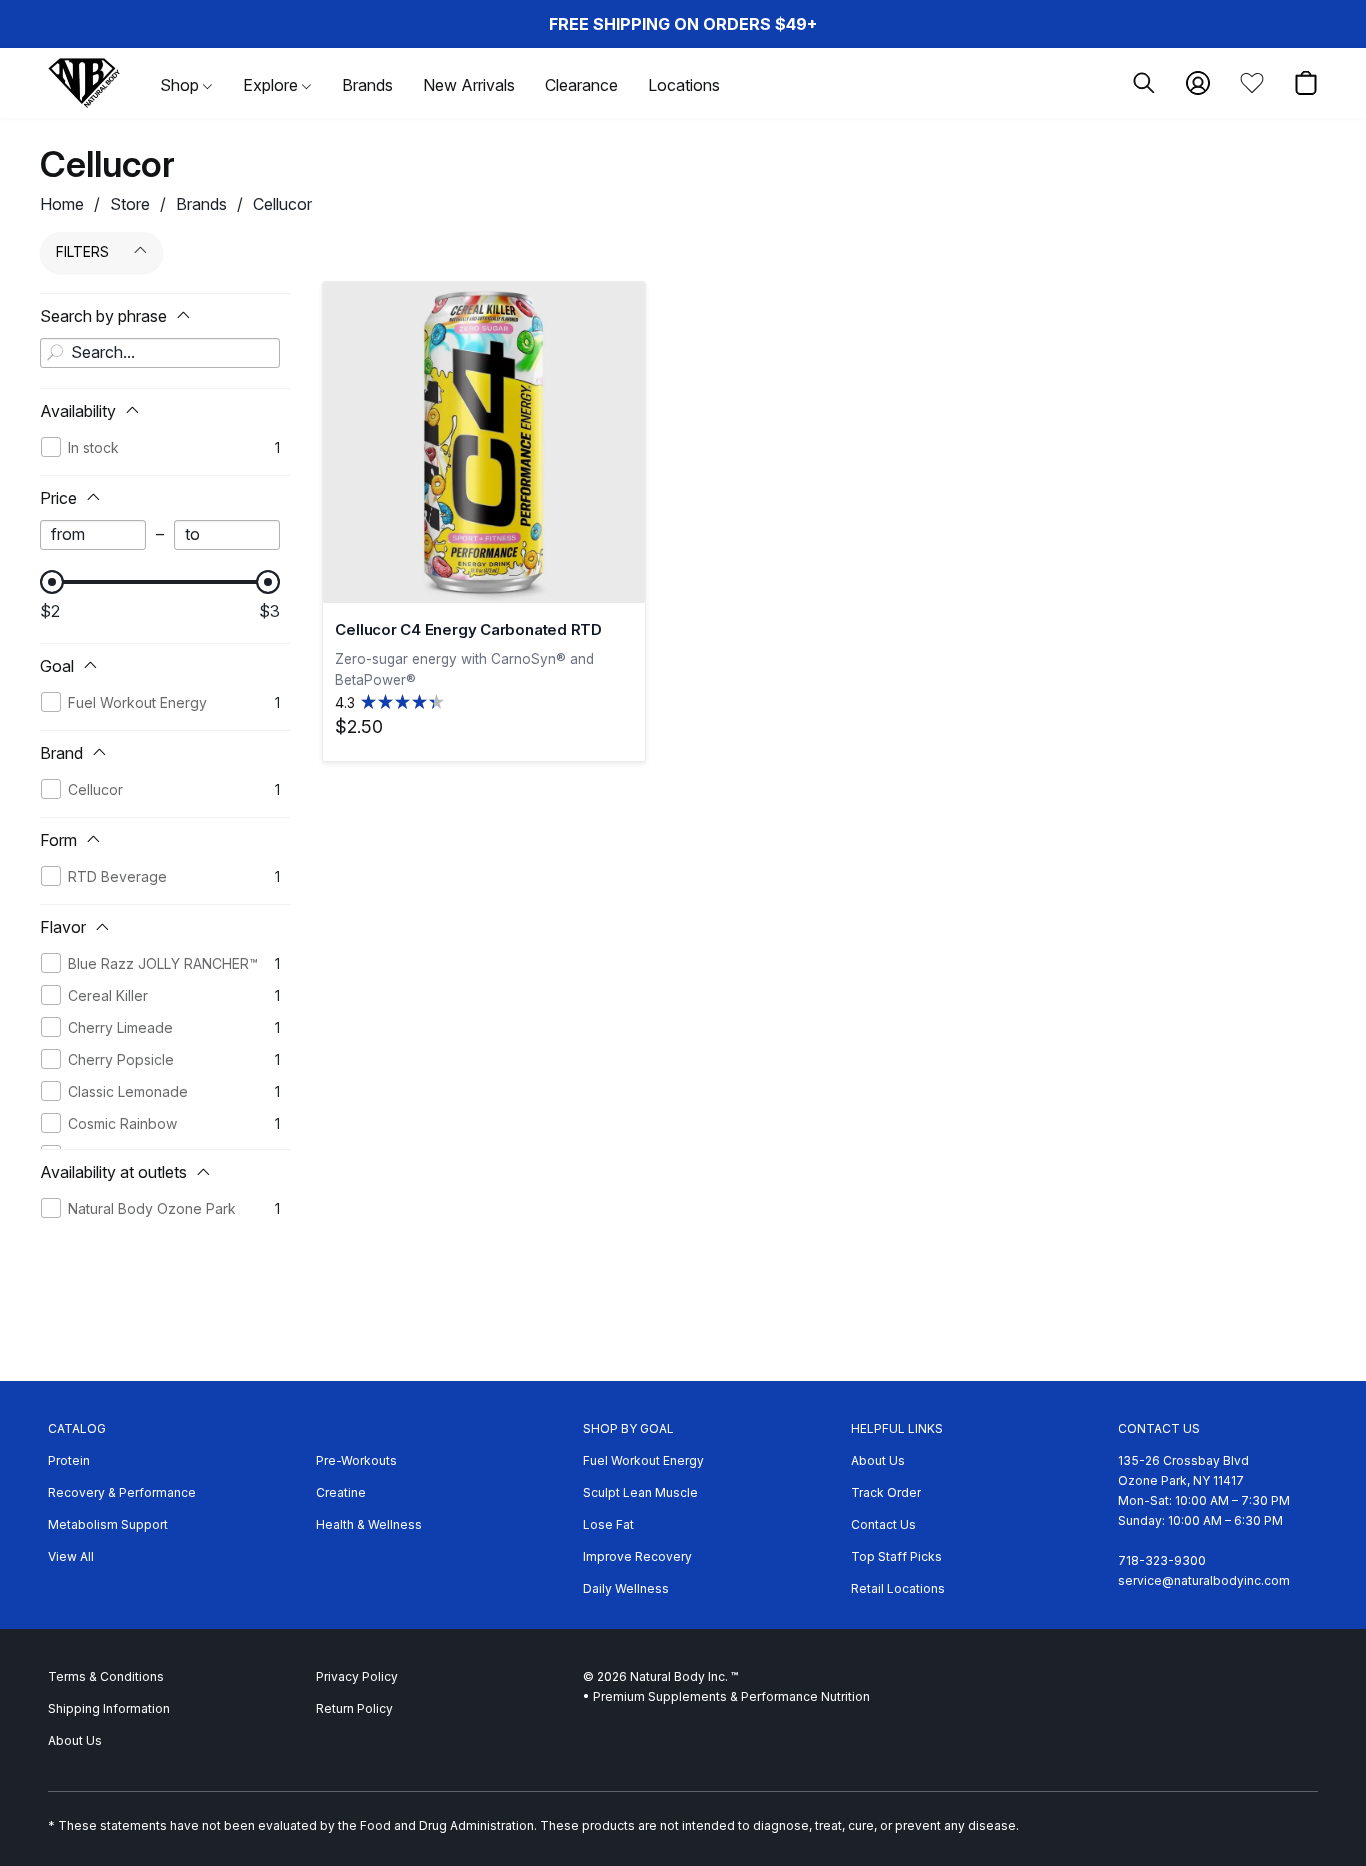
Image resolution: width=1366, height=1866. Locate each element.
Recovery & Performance (122, 1492)
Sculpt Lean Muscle (640, 1492)
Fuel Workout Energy (643, 1460)
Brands (367, 85)
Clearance (581, 85)
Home (62, 204)
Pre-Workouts (356, 1460)
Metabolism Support (108, 1524)
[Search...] (55, 353)
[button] (84, 83)
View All (71, 1556)
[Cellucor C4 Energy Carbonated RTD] (484, 443)
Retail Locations (898, 1588)
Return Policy (354, 1708)
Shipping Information (109, 1708)
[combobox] (160, 353)
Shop (181, 85)
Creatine (341, 1492)
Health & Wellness (369, 1524)
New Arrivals (469, 85)
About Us (878, 1460)
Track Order (886, 1492)
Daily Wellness (626, 1588)
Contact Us (883, 1524)
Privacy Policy (357, 1676)
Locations (684, 85)
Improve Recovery (637, 1556)
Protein (69, 1460)
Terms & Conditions (106, 1676)
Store (130, 204)
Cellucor (282, 204)
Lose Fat (608, 1524)
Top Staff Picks (896, 1556)
